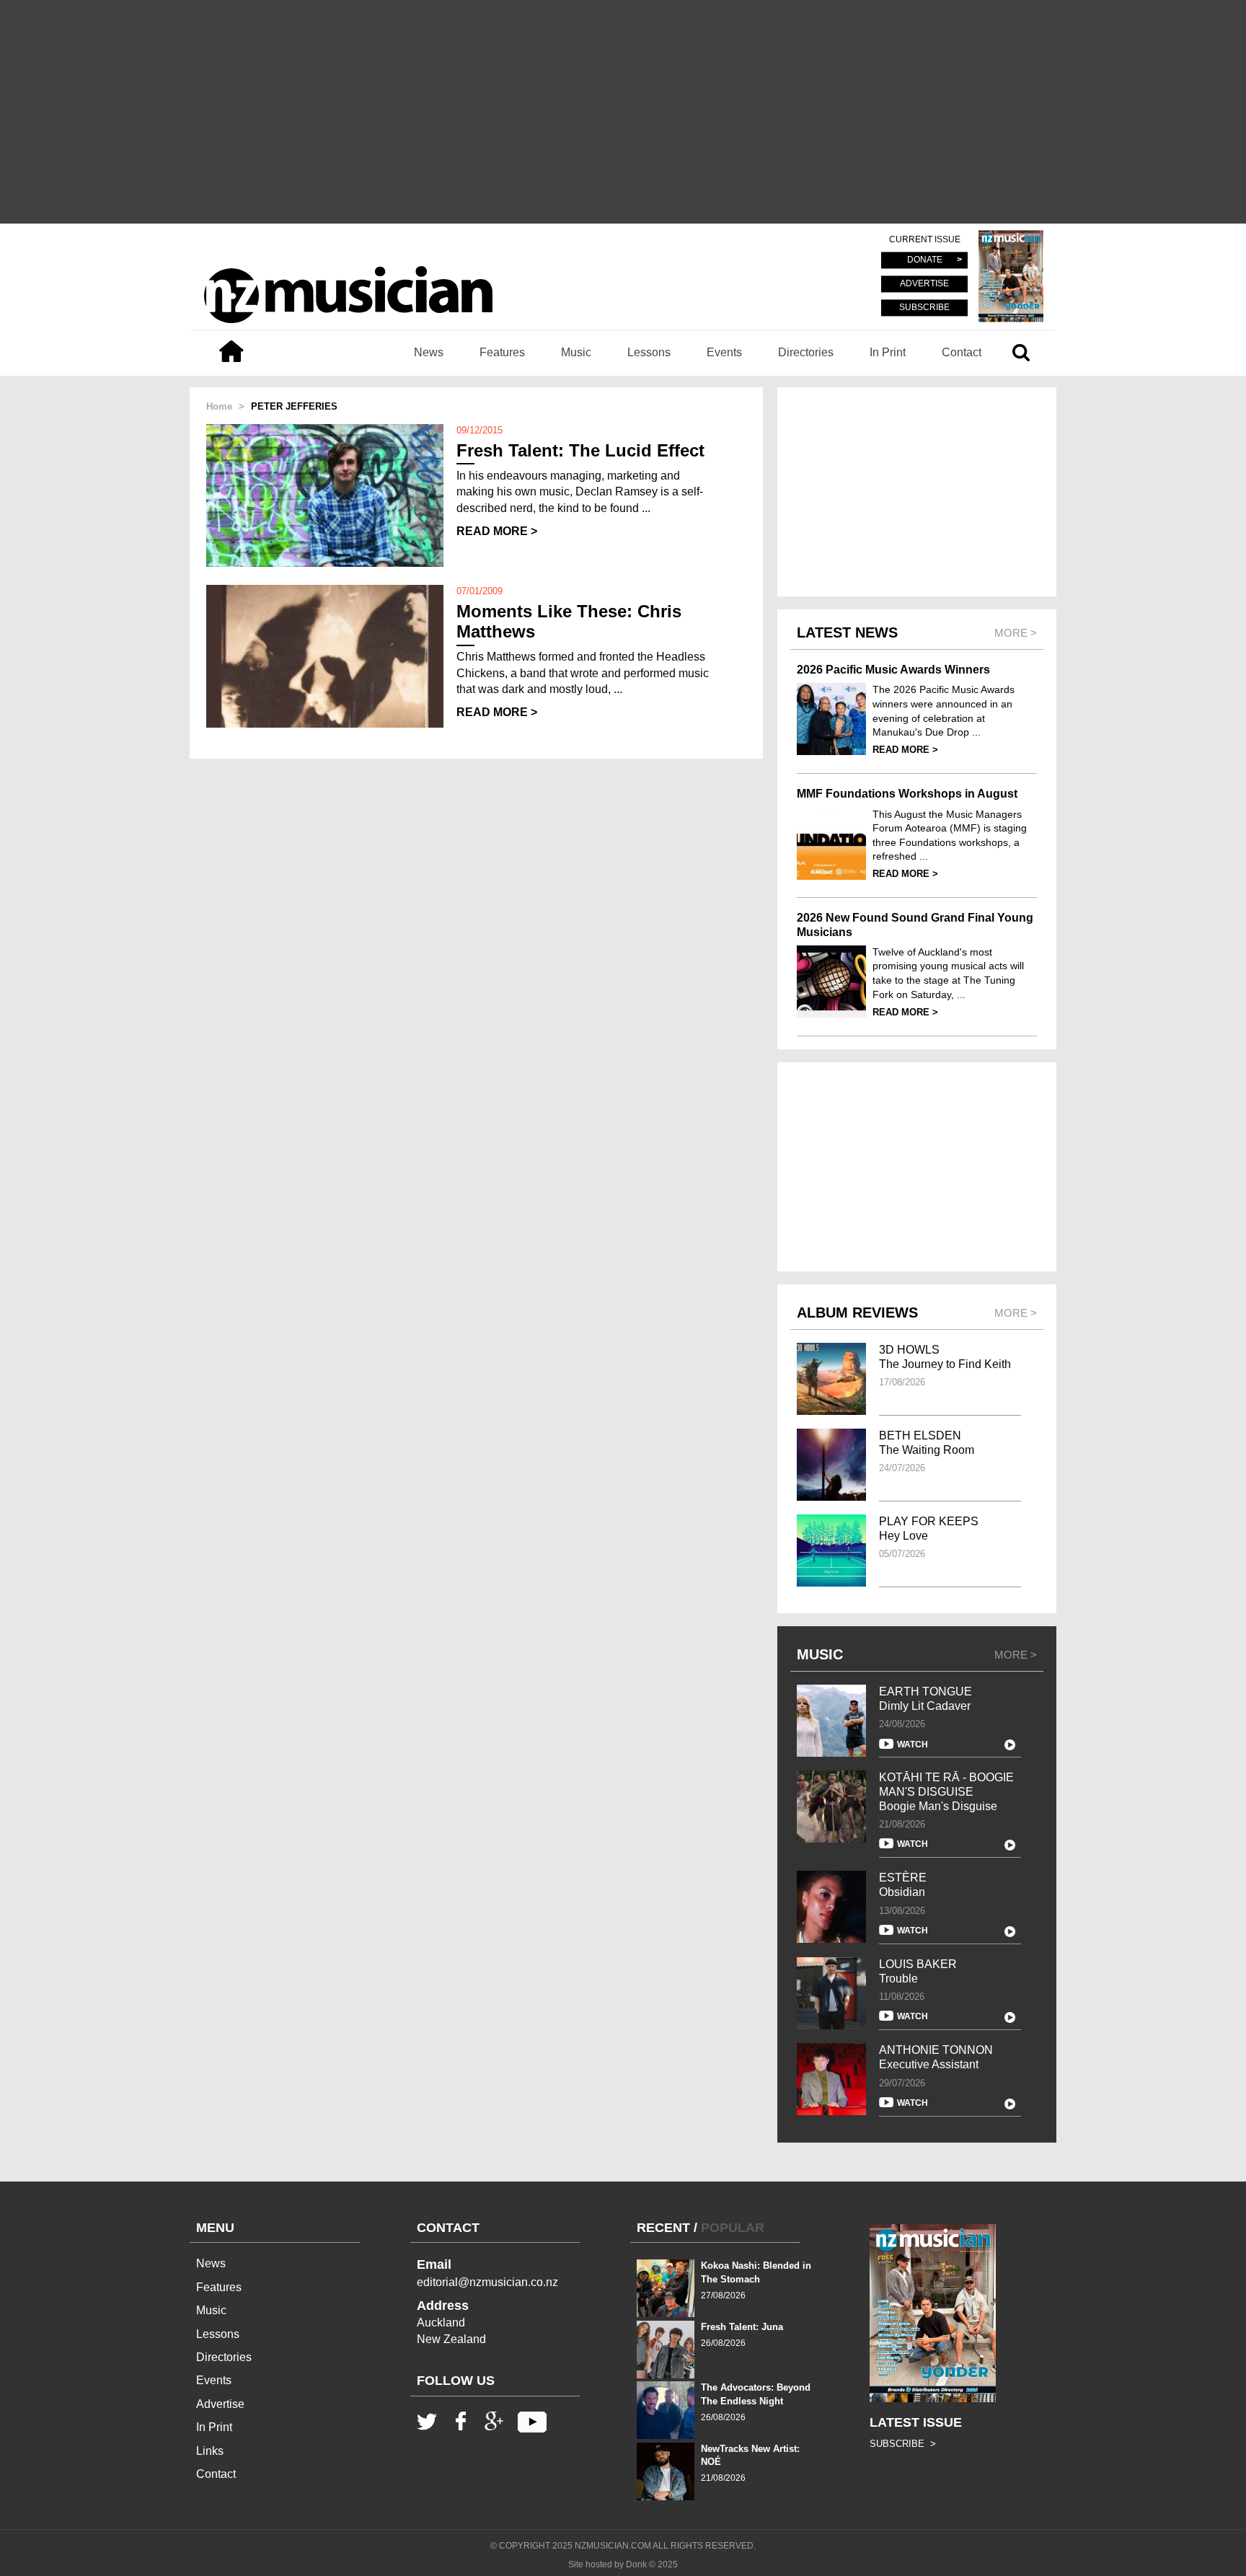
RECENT (663, 2228)
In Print (888, 352)
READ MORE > (497, 531)
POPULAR (733, 2228)
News (429, 352)
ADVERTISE (924, 284)
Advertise (220, 2404)
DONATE (925, 260)
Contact (962, 352)
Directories (806, 352)
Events (724, 352)
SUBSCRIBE (924, 307)
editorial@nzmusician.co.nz (487, 2282)
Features (502, 352)
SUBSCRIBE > (903, 2444)
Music (576, 352)
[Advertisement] (623, 112)
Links (210, 2451)
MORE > (1016, 1655)
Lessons (649, 352)
